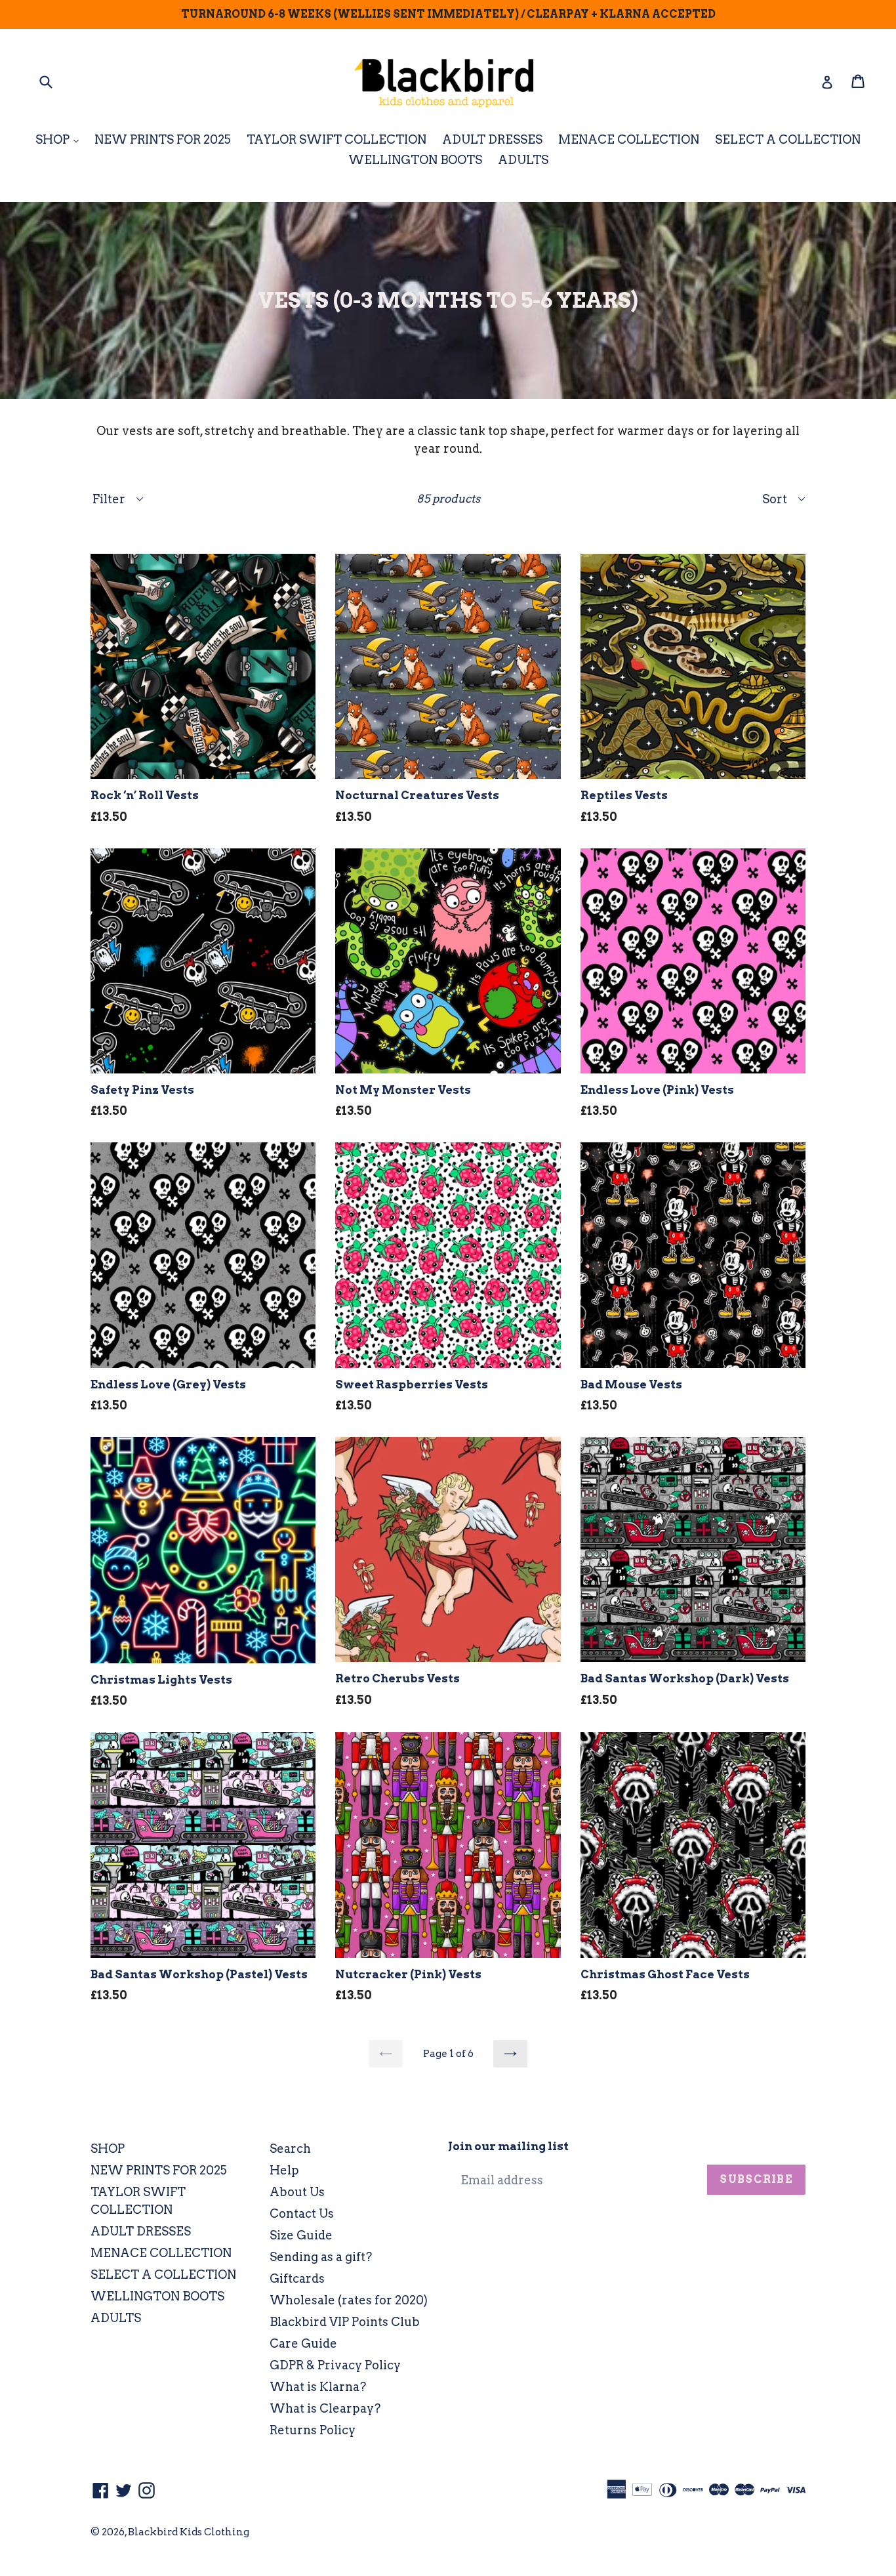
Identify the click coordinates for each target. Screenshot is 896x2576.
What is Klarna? (318, 2387)
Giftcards (297, 2278)
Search (290, 2149)
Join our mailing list (508, 2146)
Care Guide (303, 2343)
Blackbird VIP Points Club (345, 2322)
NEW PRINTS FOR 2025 (163, 139)
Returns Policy (313, 2430)
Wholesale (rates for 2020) (349, 2300)
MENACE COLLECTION (629, 139)
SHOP (60, 139)
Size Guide (301, 2235)
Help (284, 2170)
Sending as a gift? (321, 2257)
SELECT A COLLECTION (788, 139)
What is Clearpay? (325, 2408)
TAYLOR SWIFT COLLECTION (336, 139)
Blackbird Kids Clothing (189, 2532)
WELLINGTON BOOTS (415, 160)
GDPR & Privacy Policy (335, 2365)
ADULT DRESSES (492, 139)
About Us (297, 2192)
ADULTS (523, 160)
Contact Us (302, 2213)
